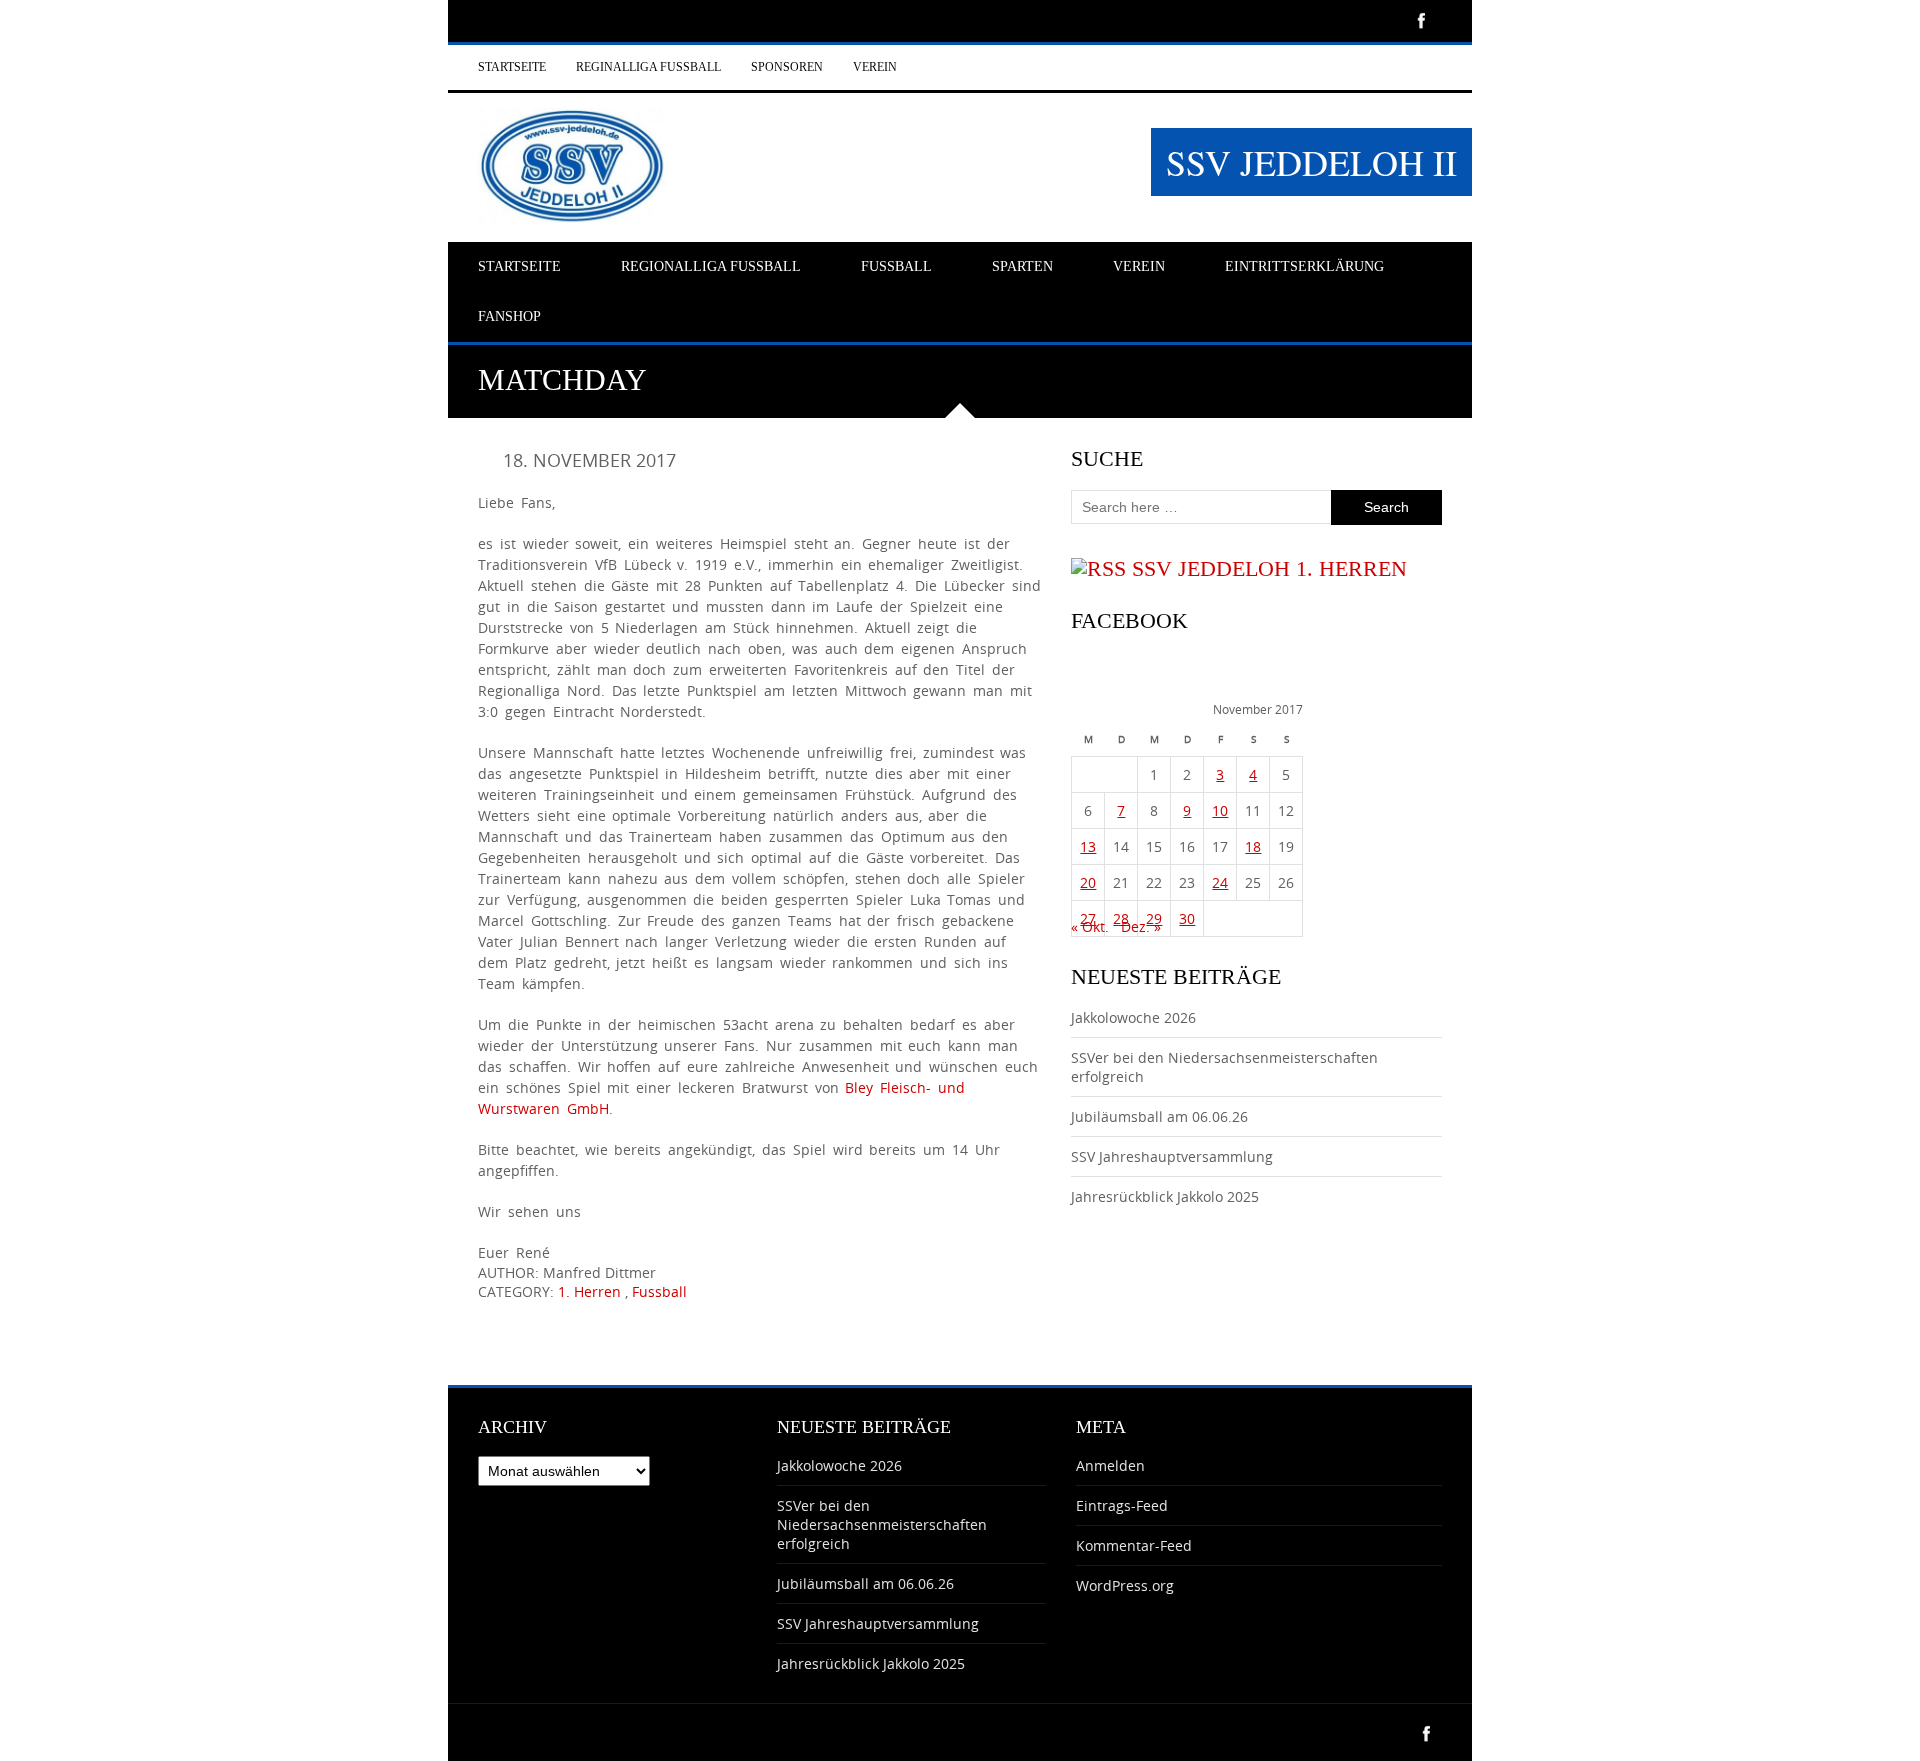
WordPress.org (1125, 1585)
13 (1088, 846)
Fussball (659, 1291)
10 (1220, 810)
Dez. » (1141, 926)
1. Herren (589, 1291)
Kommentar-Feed (1134, 1545)
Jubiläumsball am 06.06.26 (1159, 1116)
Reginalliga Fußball (648, 67)
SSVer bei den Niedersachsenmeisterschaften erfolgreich (882, 1524)
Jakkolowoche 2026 (1133, 1017)
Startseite (512, 67)
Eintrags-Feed (1122, 1505)
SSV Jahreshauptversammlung (1172, 1156)
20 (1088, 882)
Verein (875, 67)
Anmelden (1110, 1465)
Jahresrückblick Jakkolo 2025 (1165, 1196)
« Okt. (1090, 926)
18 (1253, 846)
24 (1220, 882)
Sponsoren (787, 67)
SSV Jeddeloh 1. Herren (1269, 568)
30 (1187, 918)
